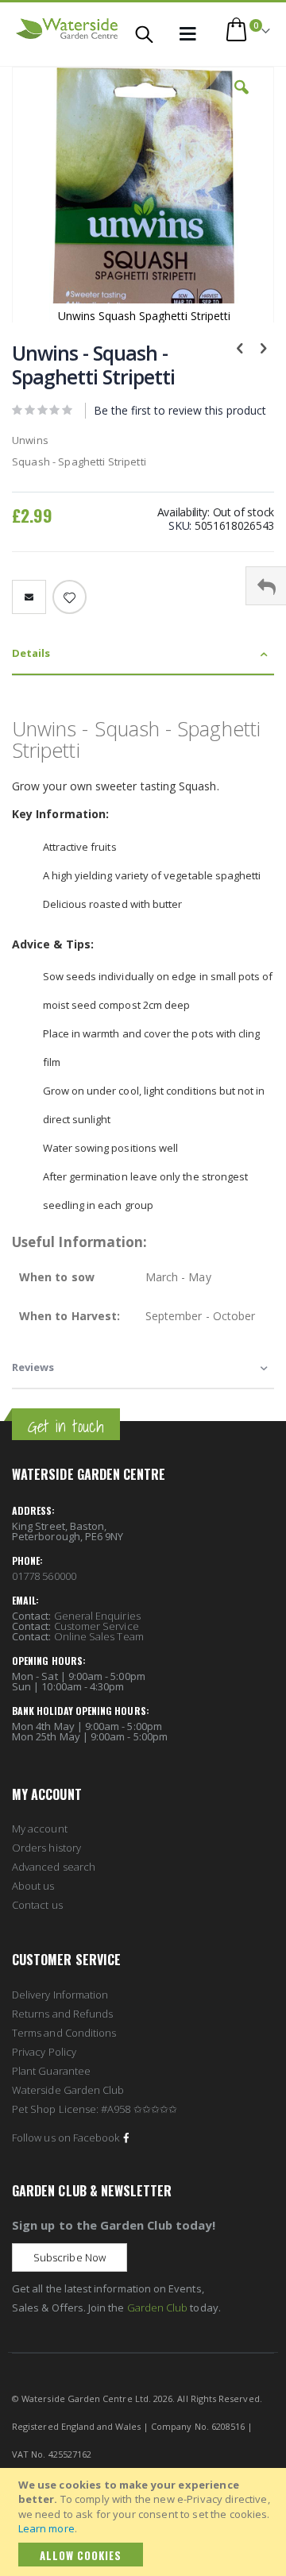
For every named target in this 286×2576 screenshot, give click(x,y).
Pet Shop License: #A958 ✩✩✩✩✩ (95, 2109)
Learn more (46, 2528)
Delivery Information (60, 1995)
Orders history (46, 1848)
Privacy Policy (44, 2052)
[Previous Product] (240, 347)
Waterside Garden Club (68, 2090)
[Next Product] (263, 347)
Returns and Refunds (62, 2014)
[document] (145, 2522)
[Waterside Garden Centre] (67, 29)
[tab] (143, 654)
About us (33, 1886)
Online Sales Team (99, 1636)
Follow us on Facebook (66, 2138)
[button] (242, 99)
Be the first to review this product (180, 410)
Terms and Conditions (64, 2033)
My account (40, 1829)
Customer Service (97, 1626)
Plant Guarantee (51, 2071)
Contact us (37, 1905)
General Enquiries (97, 1616)
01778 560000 (44, 1576)
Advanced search (54, 1867)
